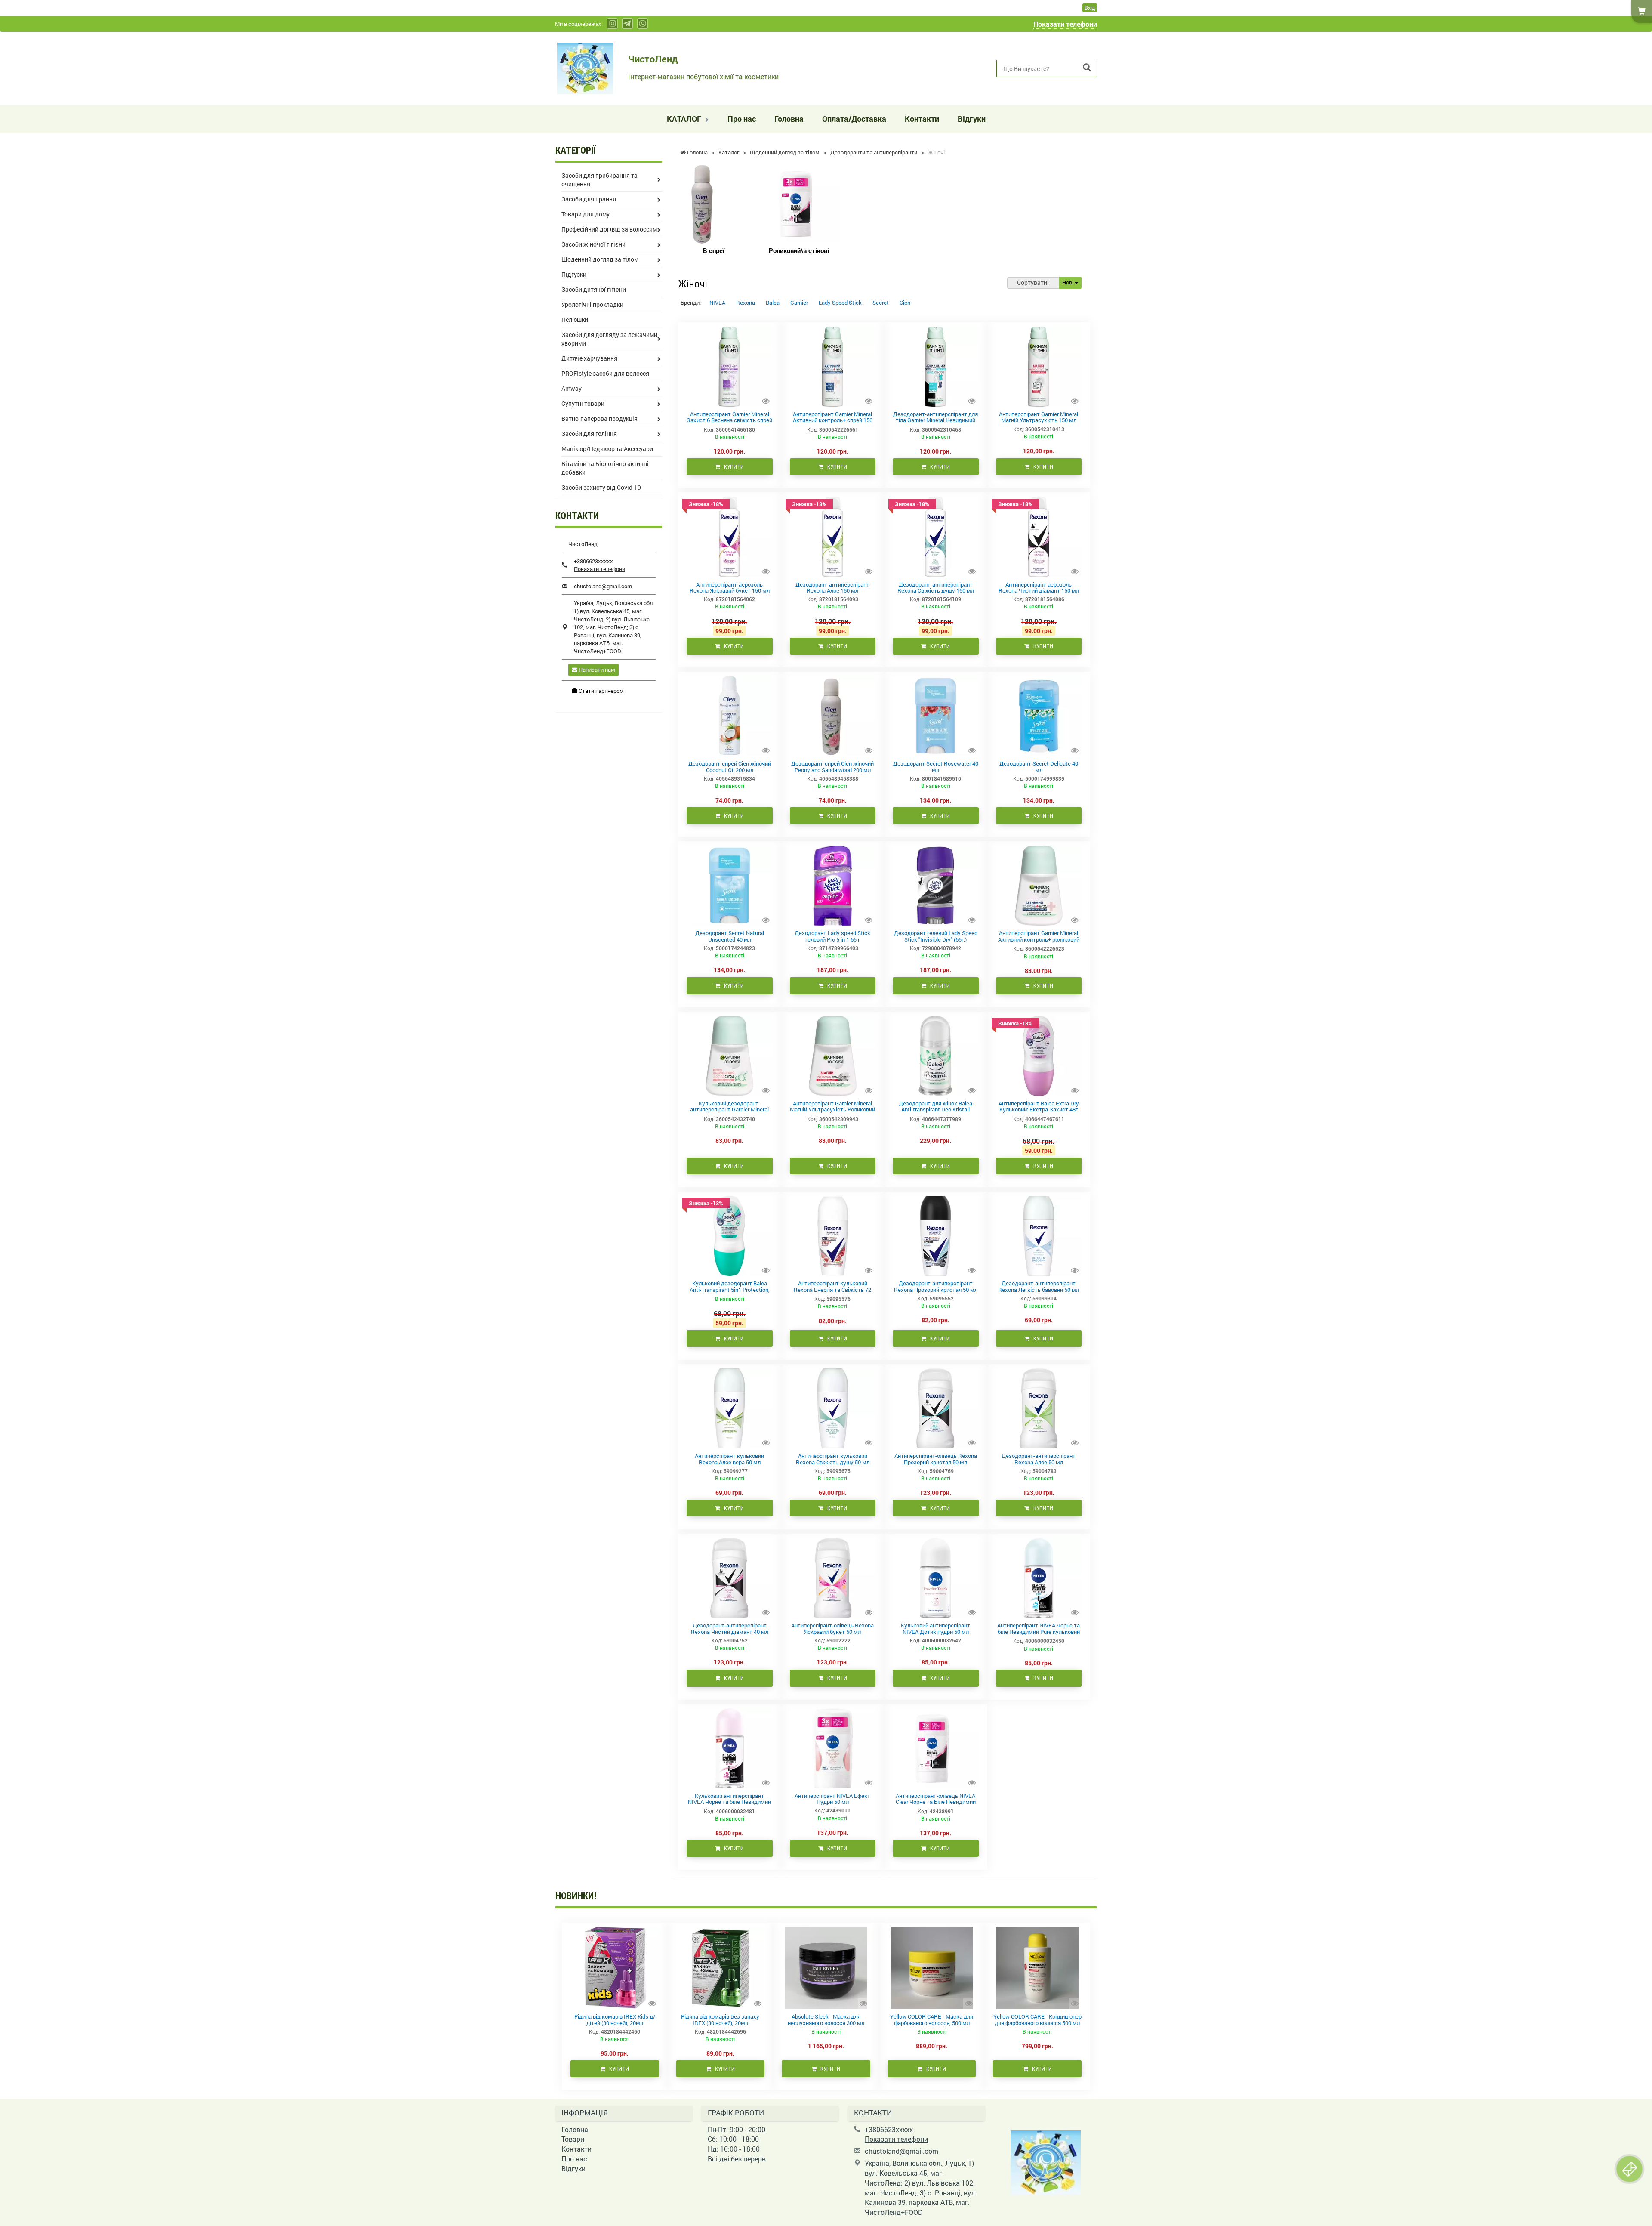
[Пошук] (1087, 68)
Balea (773, 303)
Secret (881, 303)
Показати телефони (1065, 24)
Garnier (799, 303)
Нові (1068, 282)
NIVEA (717, 303)
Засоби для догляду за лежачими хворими (609, 339)
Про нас (742, 119)
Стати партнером (601, 691)
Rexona (746, 303)
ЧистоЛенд (653, 59)
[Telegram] (627, 23)
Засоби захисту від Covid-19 (601, 487)
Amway (572, 388)
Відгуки (972, 119)
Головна (789, 119)
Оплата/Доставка (854, 119)
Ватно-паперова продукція (599, 418)
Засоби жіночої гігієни (593, 244)
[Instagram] (612, 23)
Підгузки (574, 274)
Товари (573, 2139)
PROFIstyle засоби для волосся (605, 373)
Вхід (1090, 8)
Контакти (922, 119)
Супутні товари (583, 403)
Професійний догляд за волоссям (609, 229)
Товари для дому (586, 214)
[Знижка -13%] (1039, 1055)
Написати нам (596, 670)
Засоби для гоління (589, 434)
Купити (732, 467)
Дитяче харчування (589, 358)
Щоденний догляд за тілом (600, 259)
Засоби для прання (589, 199)
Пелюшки (575, 320)
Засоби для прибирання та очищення (599, 180)
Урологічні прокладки (592, 304)
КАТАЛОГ (685, 119)
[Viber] (643, 23)
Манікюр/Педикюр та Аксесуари (607, 449)
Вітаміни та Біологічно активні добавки (605, 468)
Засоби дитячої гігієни (594, 289)
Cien (905, 303)
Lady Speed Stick (840, 303)
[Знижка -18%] (729, 536)
